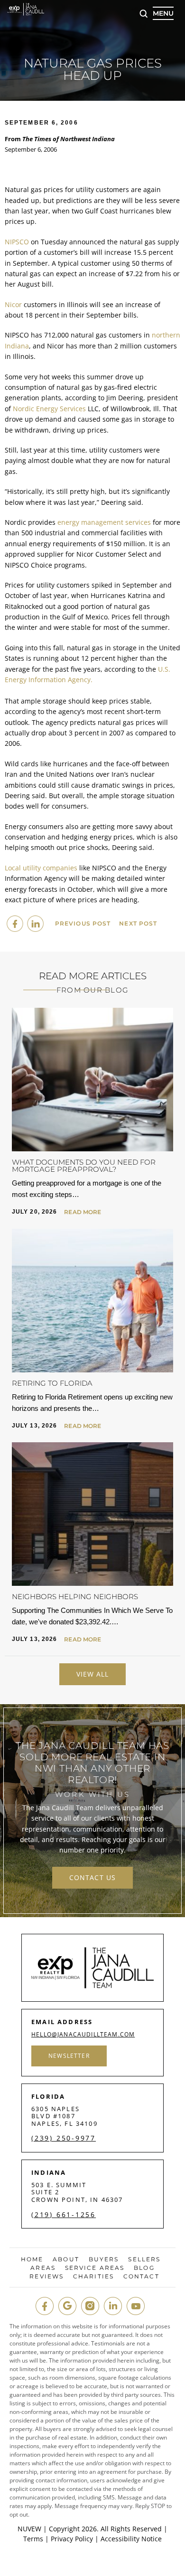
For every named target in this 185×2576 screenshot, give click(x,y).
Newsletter (69, 2056)
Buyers (104, 2259)
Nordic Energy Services (49, 409)
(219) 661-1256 (64, 2215)
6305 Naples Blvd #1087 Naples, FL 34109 (65, 2116)
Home (32, 2259)
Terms (33, 2539)
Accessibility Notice (131, 2539)
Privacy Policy (72, 2539)
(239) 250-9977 (64, 2138)
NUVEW (29, 2529)
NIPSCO (17, 242)
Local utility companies (41, 868)
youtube (136, 2306)
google (67, 2306)
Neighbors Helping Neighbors (75, 1597)
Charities (93, 2277)
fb (45, 2306)
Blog (144, 2268)
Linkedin (35, 924)
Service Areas (95, 2268)
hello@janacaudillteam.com (83, 2035)
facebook (15, 924)
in (113, 2306)
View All (93, 1674)
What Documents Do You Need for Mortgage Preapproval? (84, 1166)
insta (90, 2306)
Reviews (46, 2277)
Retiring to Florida (52, 1383)
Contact (141, 2277)
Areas (43, 2268)
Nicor (13, 304)
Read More (83, 1212)
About (66, 2259)
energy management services (104, 522)
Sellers (144, 2259)
